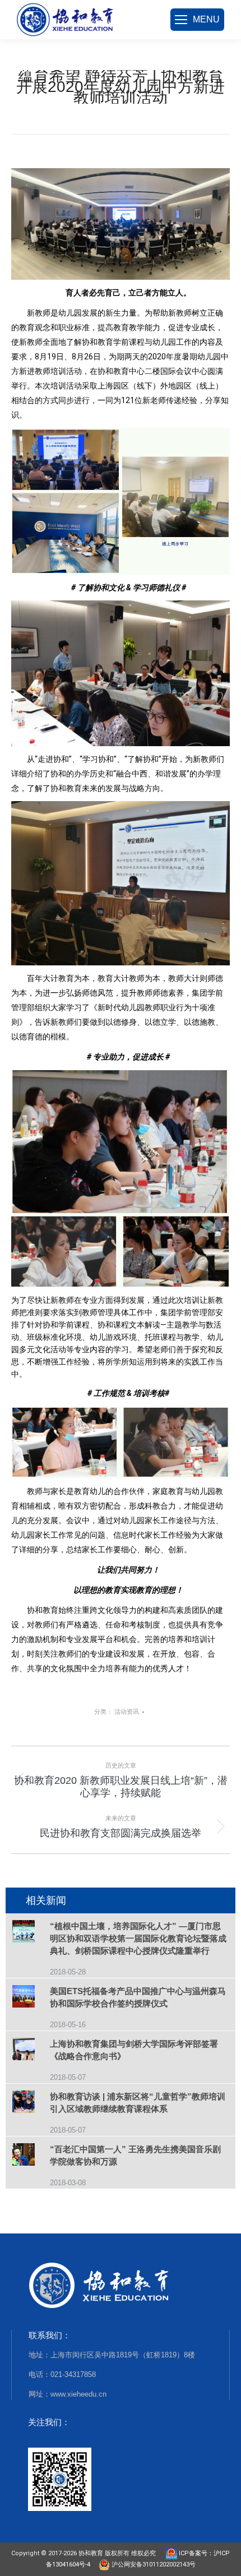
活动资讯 (127, 1712)
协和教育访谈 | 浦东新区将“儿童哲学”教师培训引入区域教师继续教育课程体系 (138, 2103)
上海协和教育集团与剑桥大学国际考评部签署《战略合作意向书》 (134, 2050)
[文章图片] (31, 1933)
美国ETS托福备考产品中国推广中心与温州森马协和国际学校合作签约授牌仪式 (138, 1997)
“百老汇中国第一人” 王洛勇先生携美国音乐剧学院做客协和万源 (135, 2155)
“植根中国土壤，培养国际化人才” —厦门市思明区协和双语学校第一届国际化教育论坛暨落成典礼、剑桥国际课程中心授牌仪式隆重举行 (138, 1938)
